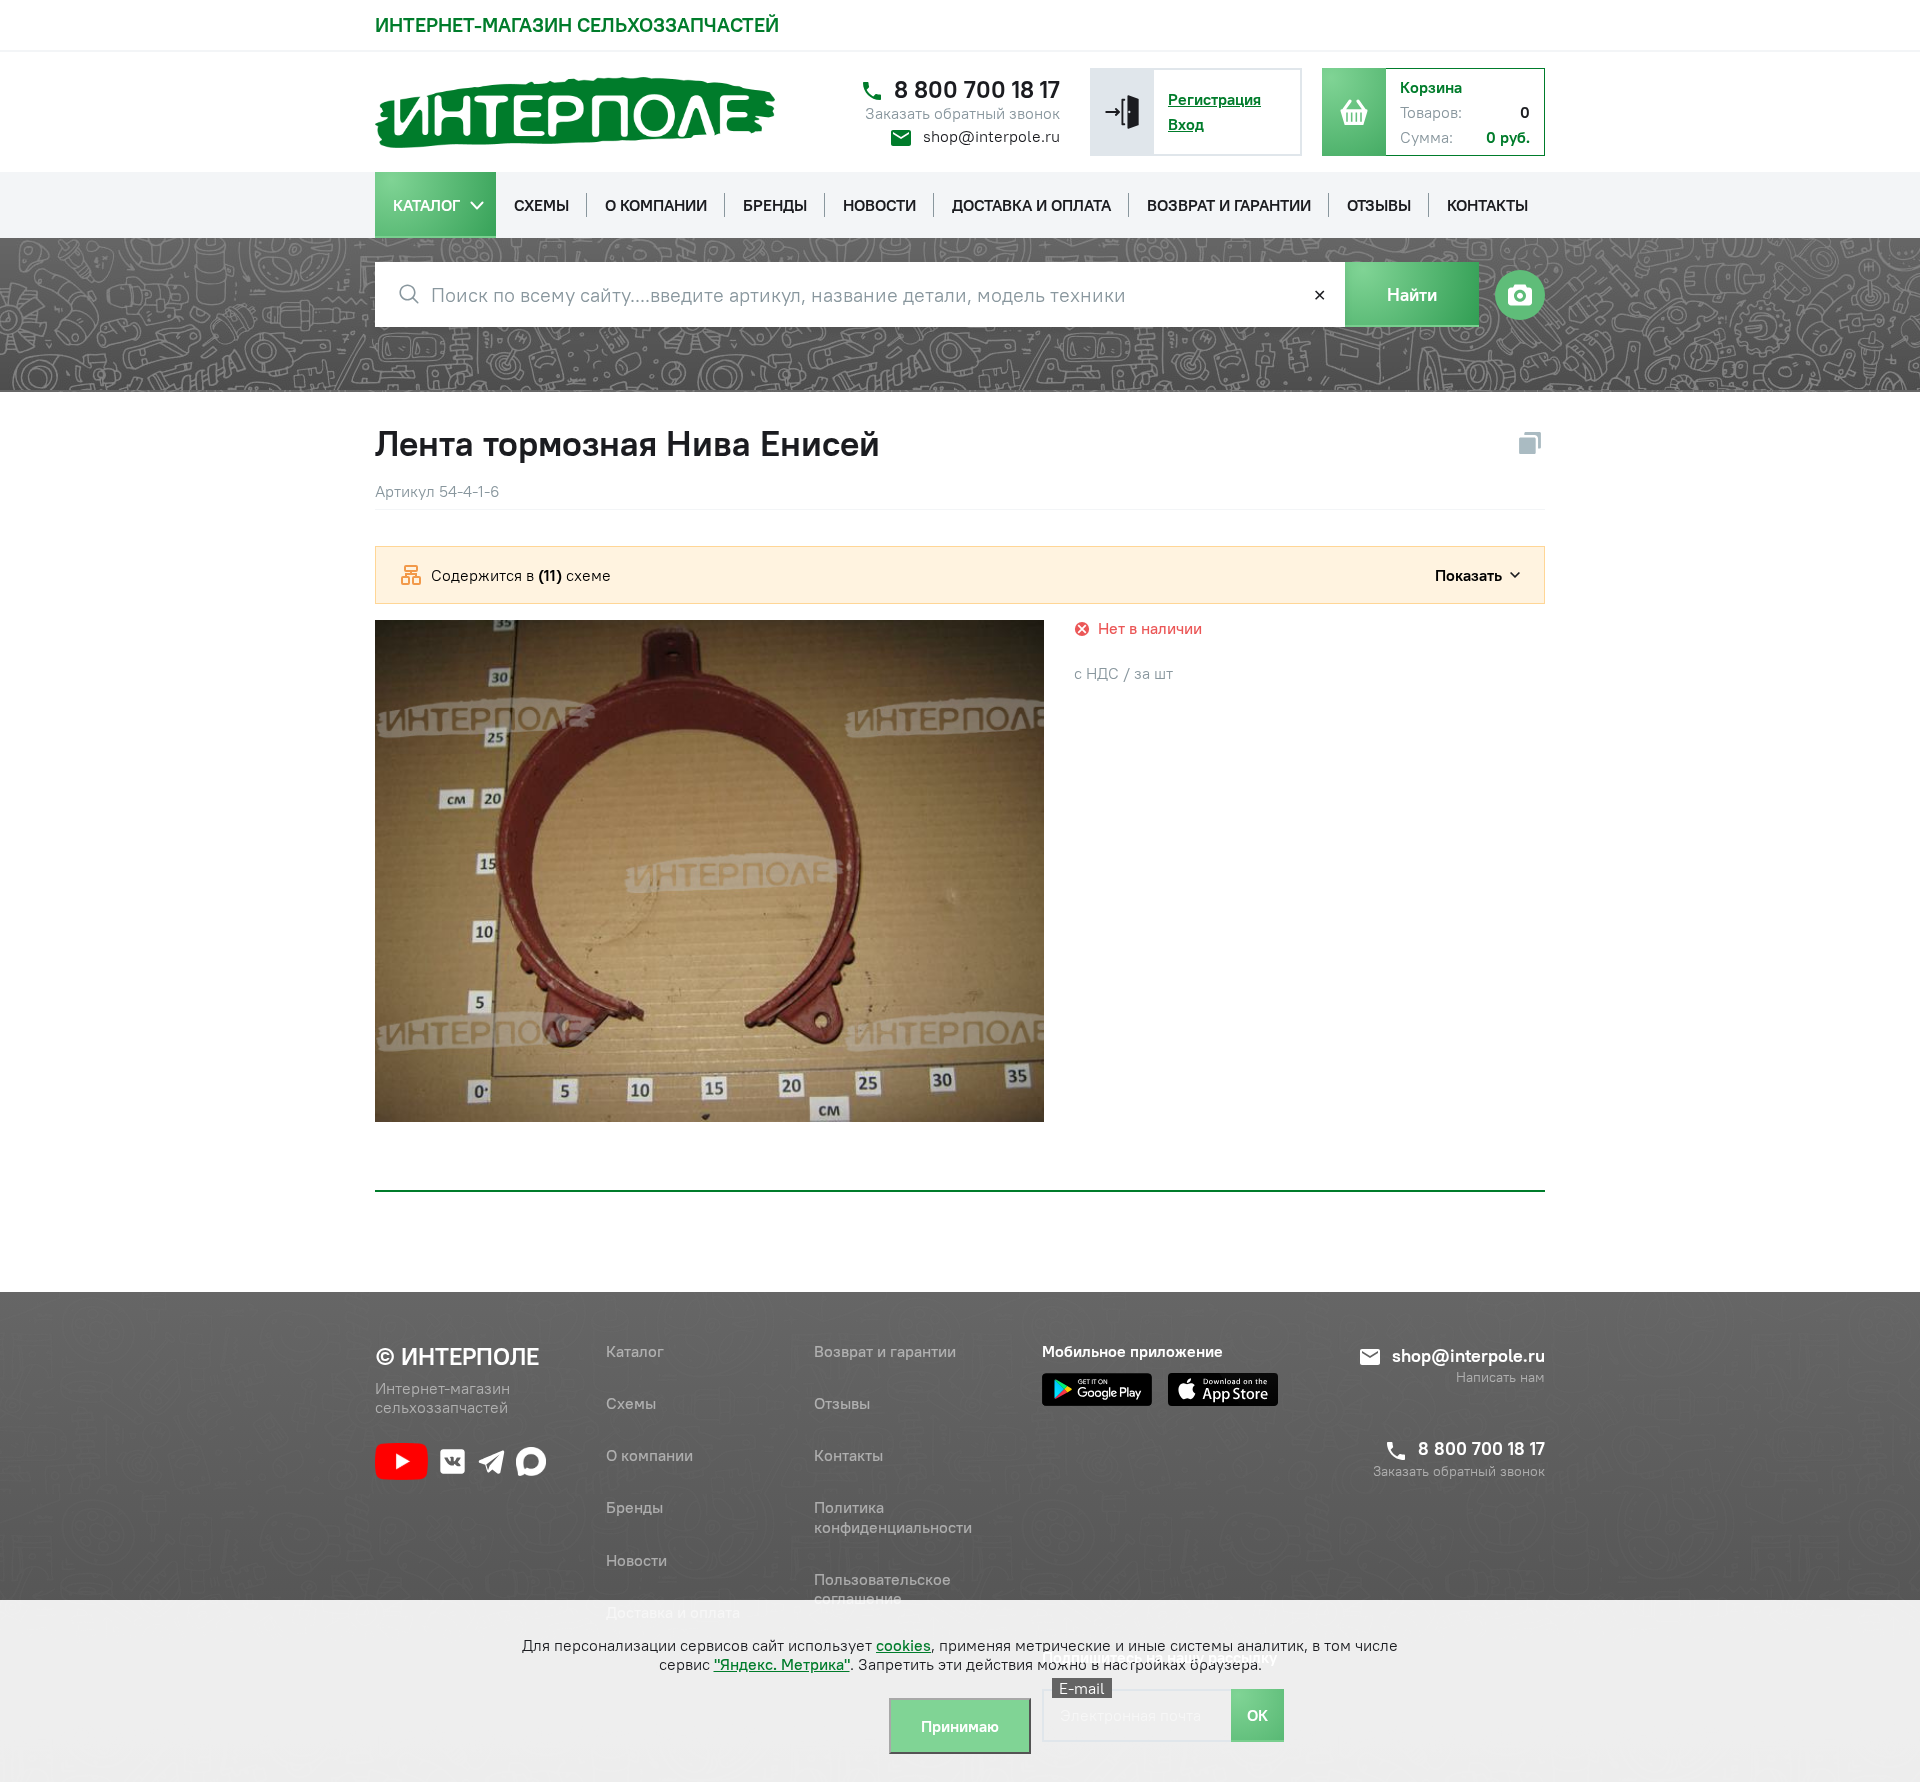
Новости (636, 1560)
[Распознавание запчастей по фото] (1520, 295)
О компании (649, 1455)
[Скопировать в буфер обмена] (1530, 443)
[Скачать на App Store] (1223, 1389)
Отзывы (842, 1403)
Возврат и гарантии (885, 1351)
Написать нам (1500, 1377)
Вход (1186, 124)
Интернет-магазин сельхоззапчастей (577, 24)
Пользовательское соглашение (882, 1588)
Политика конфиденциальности (893, 1516)
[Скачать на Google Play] (1097, 1389)
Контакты (848, 1455)
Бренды (634, 1507)
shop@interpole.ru (991, 136)
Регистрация (1214, 99)
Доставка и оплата (673, 1612)
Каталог (635, 1351)
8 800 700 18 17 (977, 89)
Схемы (631, 1403)
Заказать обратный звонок (962, 113)
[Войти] (1122, 112)
